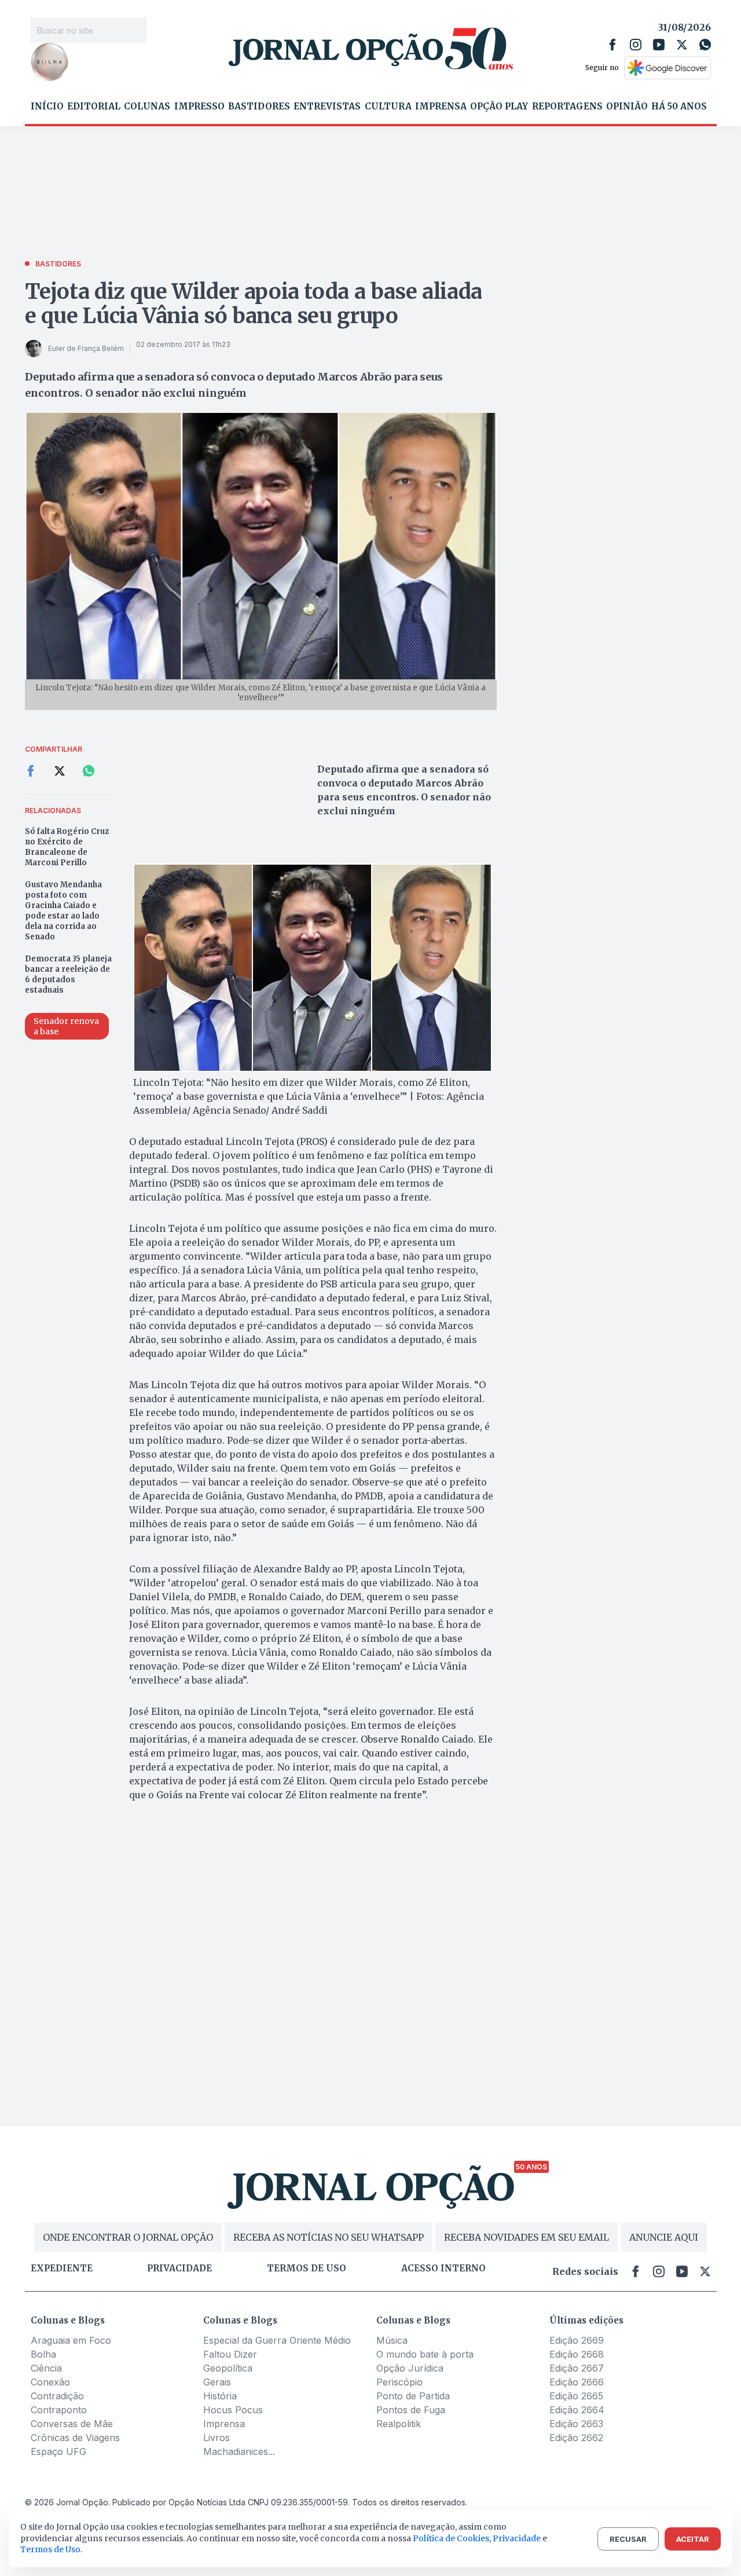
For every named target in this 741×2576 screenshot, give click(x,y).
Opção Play (499, 107)
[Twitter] (682, 45)
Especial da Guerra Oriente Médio (277, 2340)
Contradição (57, 2396)
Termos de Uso (50, 2549)
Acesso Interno (443, 2268)
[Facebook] (612, 45)
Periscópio (399, 2382)
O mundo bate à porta (425, 2354)
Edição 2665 (576, 2396)
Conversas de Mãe (72, 2424)
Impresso (199, 107)
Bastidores (259, 107)
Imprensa (441, 107)
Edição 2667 (577, 2368)
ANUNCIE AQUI (664, 2237)
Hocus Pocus (233, 2410)
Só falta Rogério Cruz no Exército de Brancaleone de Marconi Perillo (67, 847)
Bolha (43, 2354)
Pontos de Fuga (411, 2410)
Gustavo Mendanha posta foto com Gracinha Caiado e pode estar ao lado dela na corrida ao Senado (63, 911)
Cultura (388, 107)
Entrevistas (327, 107)
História (220, 2396)
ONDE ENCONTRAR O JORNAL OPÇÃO (128, 2237)
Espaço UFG (58, 2451)
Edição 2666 (577, 2382)
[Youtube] (659, 45)
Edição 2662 (576, 2438)
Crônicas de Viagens (75, 2438)
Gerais (217, 2382)
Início (47, 107)
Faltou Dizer (230, 2354)
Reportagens (567, 107)
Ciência (46, 2368)
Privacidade (179, 2268)
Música (392, 2340)
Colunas (147, 107)
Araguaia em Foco (71, 2340)
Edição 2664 (577, 2410)
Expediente (62, 2268)
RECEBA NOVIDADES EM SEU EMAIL (527, 2237)
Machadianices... (239, 2451)
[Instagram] (636, 45)
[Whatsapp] (705, 45)
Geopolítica (228, 2368)
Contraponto (59, 2410)
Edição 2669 (577, 2340)
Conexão (50, 2382)
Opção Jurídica (410, 2368)
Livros (217, 2438)
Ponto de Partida (413, 2396)
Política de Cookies (451, 2538)
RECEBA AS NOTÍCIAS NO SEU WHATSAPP (329, 2237)
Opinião (627, 107)
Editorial (94, 107)
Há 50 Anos (679, 107)
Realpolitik (399, 2424)
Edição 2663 (576, 2424)
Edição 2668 (577, 2354)
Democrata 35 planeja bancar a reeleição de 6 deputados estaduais (68, 974)
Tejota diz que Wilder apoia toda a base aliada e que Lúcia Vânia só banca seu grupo (254, 304)
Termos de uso (307, 2268)
